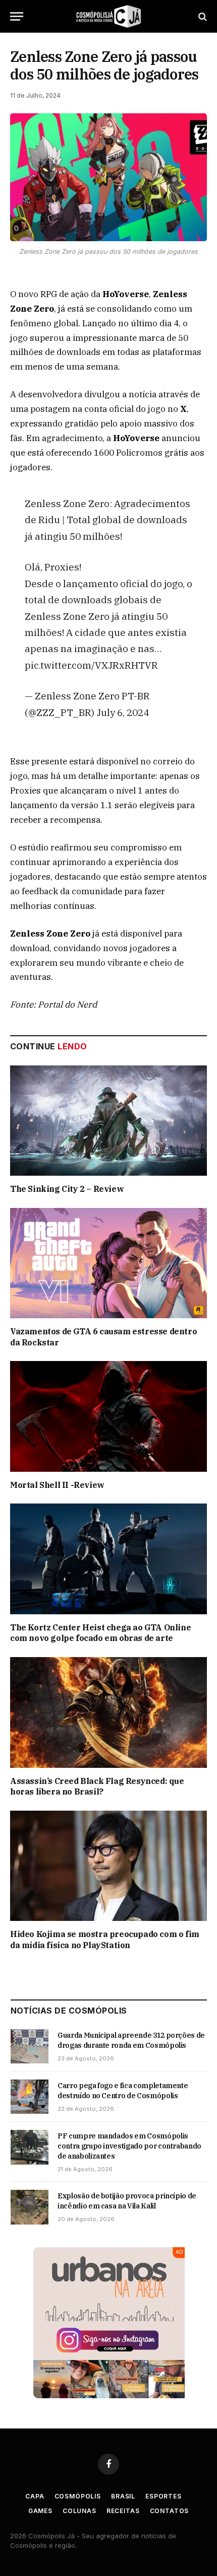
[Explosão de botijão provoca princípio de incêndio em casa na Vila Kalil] (30, 2207)
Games (40, 2511)
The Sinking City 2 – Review (67, 1189)
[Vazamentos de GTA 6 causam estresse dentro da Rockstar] (108, 1263)
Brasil (123, 2496)
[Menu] (17, 16)
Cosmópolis (78, 2496)
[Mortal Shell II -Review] (108, 1416)
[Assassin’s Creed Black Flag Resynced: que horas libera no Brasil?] (108, 1712)
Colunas (79, 2511)
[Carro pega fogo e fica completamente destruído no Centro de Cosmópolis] (30, 2097)
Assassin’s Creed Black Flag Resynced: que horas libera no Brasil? (97, 1786)
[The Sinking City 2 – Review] (108, 1121)
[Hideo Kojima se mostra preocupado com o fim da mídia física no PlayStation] (108, 1866)
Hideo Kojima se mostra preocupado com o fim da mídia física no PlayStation (105, 1940)
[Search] (202, 16)
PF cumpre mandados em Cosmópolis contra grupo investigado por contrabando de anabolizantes (129, 2146)
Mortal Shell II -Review (57, 1485)
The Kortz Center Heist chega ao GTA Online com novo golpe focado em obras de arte (100, 1633)
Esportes (164, 2496)
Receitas (123, 2511)
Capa (35, 2496)
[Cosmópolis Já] (108, 16)
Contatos (170, 2511)
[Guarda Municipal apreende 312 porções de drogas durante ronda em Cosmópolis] (30, 2046)
